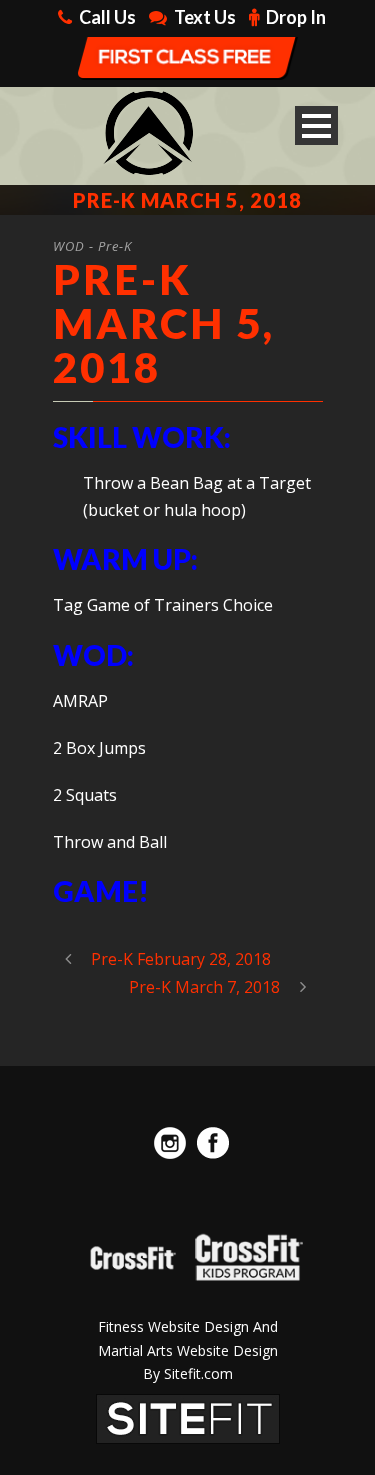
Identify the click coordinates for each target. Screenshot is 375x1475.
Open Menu (316, 125)
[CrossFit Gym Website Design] (188, 1417)
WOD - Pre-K (92, 246)
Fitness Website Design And (188, 1326)
